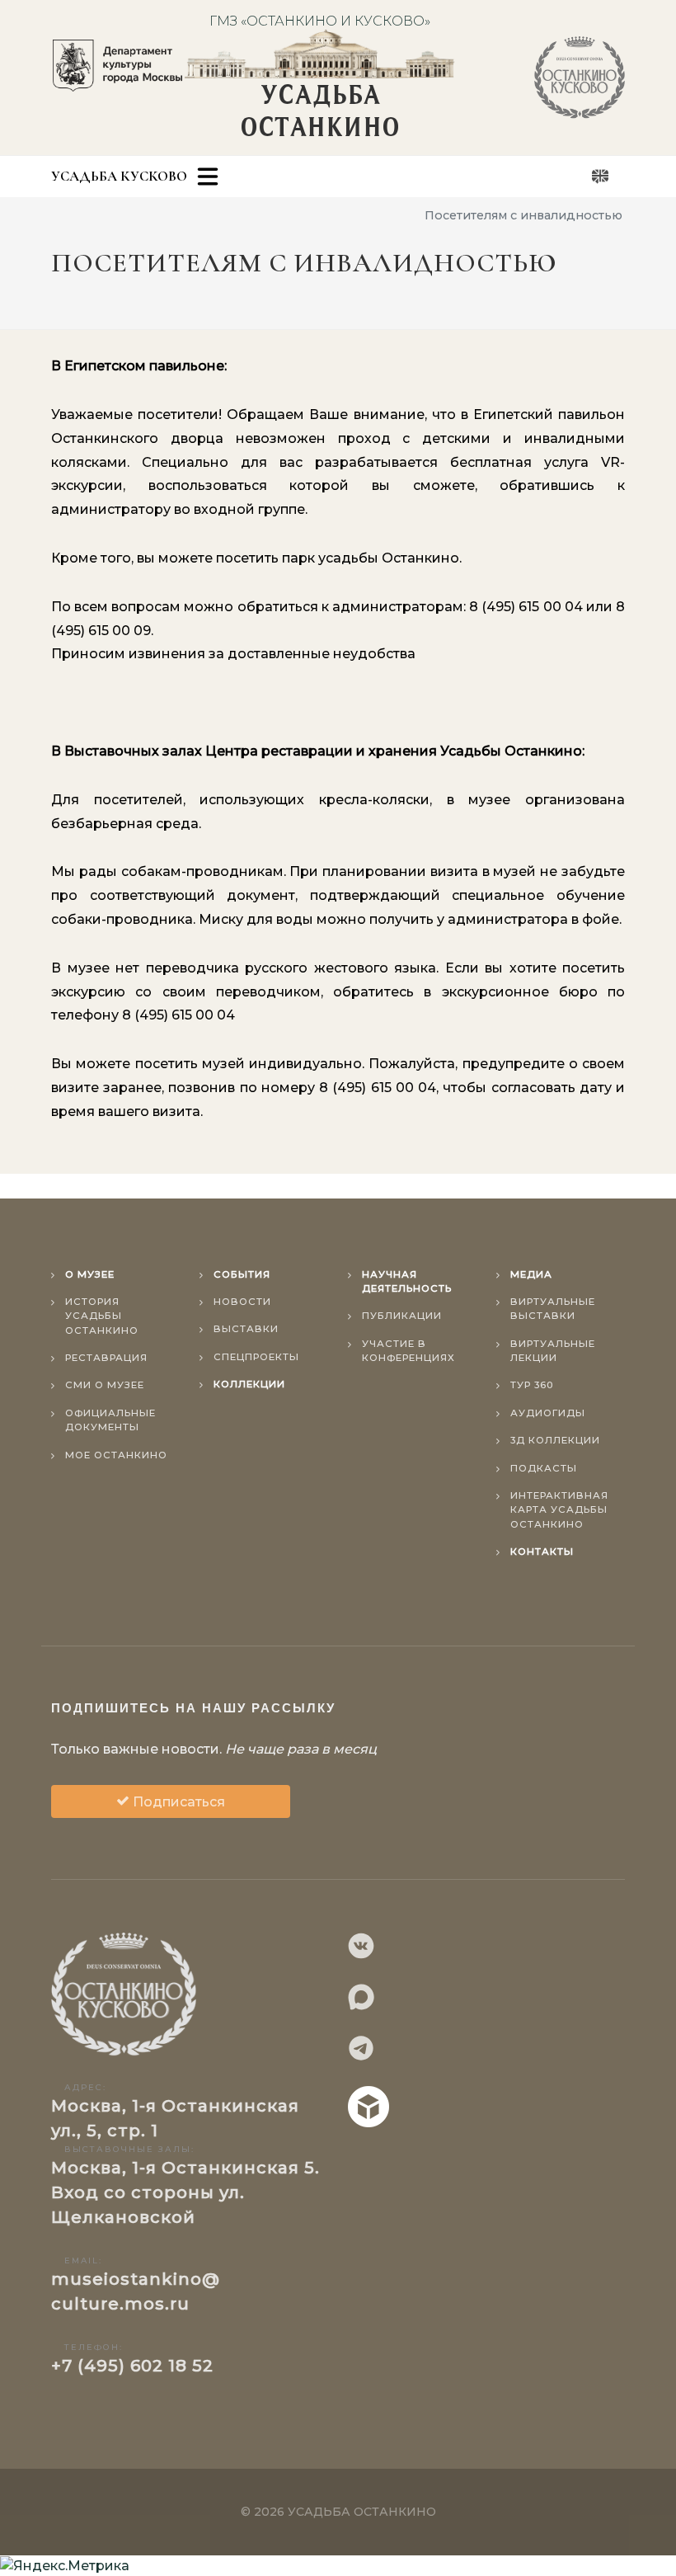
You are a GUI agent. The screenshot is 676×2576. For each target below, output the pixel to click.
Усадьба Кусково (119, 176)
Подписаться (177, 1802)
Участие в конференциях (408, 1351)
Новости (242, 1302)
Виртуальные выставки (553, 1309)
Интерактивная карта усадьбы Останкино (559, 1510)
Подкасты (544, 1468)
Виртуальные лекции (553, 1351)
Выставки (246, 1329)
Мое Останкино (116, 1455)
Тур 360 (532, 1385)
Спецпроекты (256, 1357)
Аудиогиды (548, 1413)
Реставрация (106, 1358)
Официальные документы (110, 1420)
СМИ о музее (105, 1385)
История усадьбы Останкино (102, 1316)
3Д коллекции (555, 1440)
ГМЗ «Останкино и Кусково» (320, 21)
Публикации (402, 1316)
